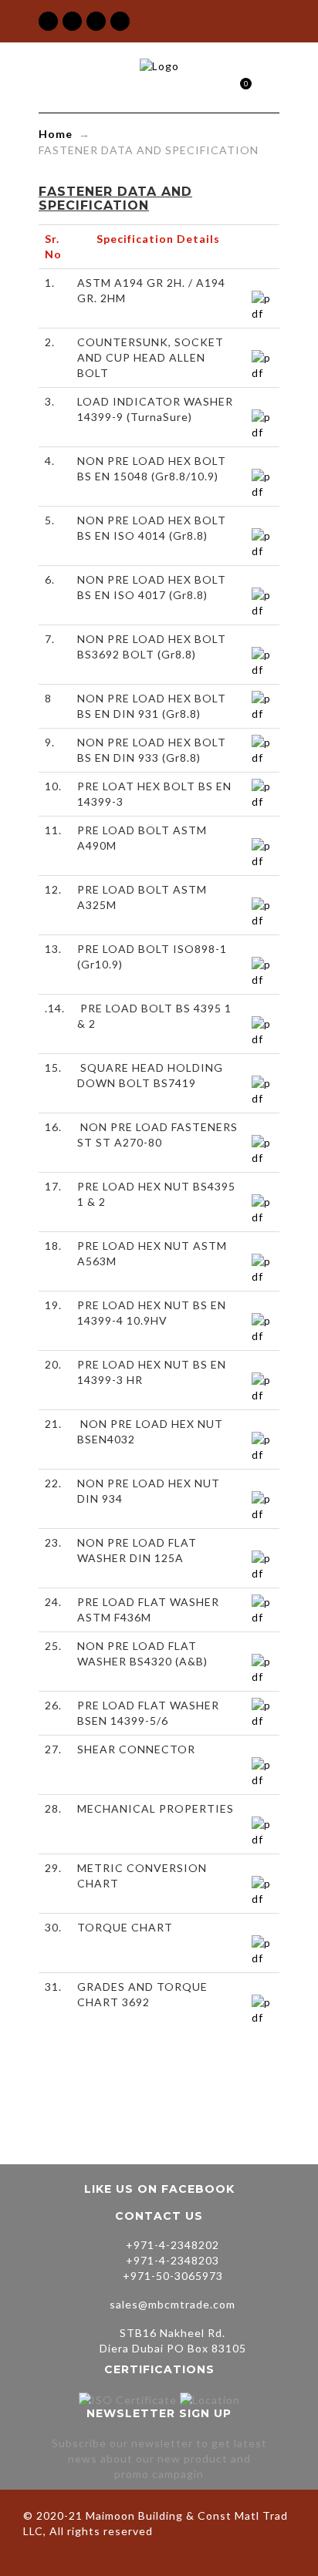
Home (56, 134)
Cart (239, 85)
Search (267, 84)
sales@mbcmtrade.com (173, 2304)
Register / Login (213, 84)
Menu (186, 84)
